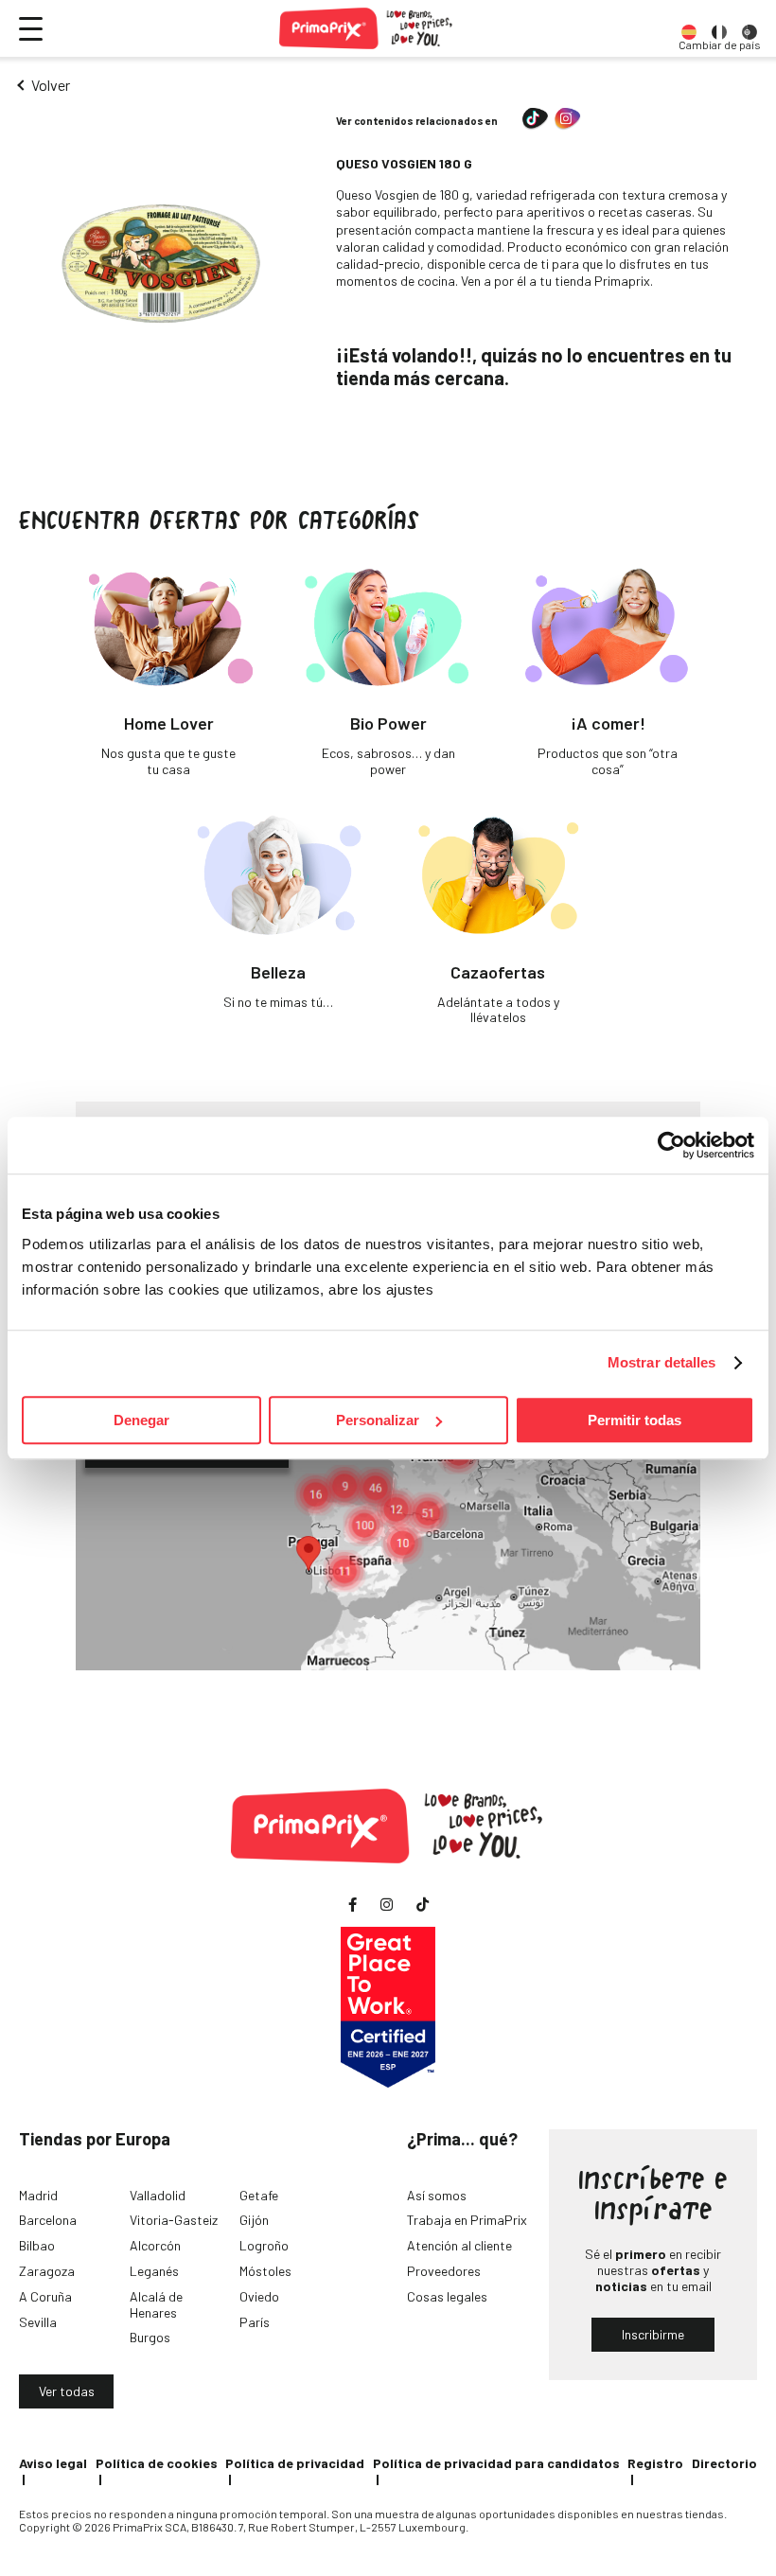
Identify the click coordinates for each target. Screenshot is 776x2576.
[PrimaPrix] (367, 28)
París (255, 2322)
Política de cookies (157, 2463)
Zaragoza (47, 2271)
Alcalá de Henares (156, 2304)
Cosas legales (447, 2296)
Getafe (259, 2195)
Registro (655, 2463)
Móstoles (265, 2271)
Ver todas (67, 2391)
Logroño (264, 2245)
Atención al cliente (459, 2245)
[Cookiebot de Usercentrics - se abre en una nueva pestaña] (671, 1145)
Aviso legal (53, 2463)
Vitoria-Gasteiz (174, 2220)
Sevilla (38, 2322)
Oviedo (259, 2296)
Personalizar (378, 1420)
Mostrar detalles (662, 1362)
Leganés (154, 2271)
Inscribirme (653, 2334)
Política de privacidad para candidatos (496, 2463)
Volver (51, 85)
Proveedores (444, 2271)
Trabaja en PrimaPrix (467, 2220)
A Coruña (45, 2296)
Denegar (141, 1420)
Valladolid (158, 2195)
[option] (689, 28)
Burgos (150, 2337)
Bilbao (37, 2245)
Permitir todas (635, 1420)
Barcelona (48, 2220)
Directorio (724, 2463)
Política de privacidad (295, 2463)
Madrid (38, 2195)
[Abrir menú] (31, 29)
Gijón (254, 2220)
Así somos (437, 2195)
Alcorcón (155, 2245)
